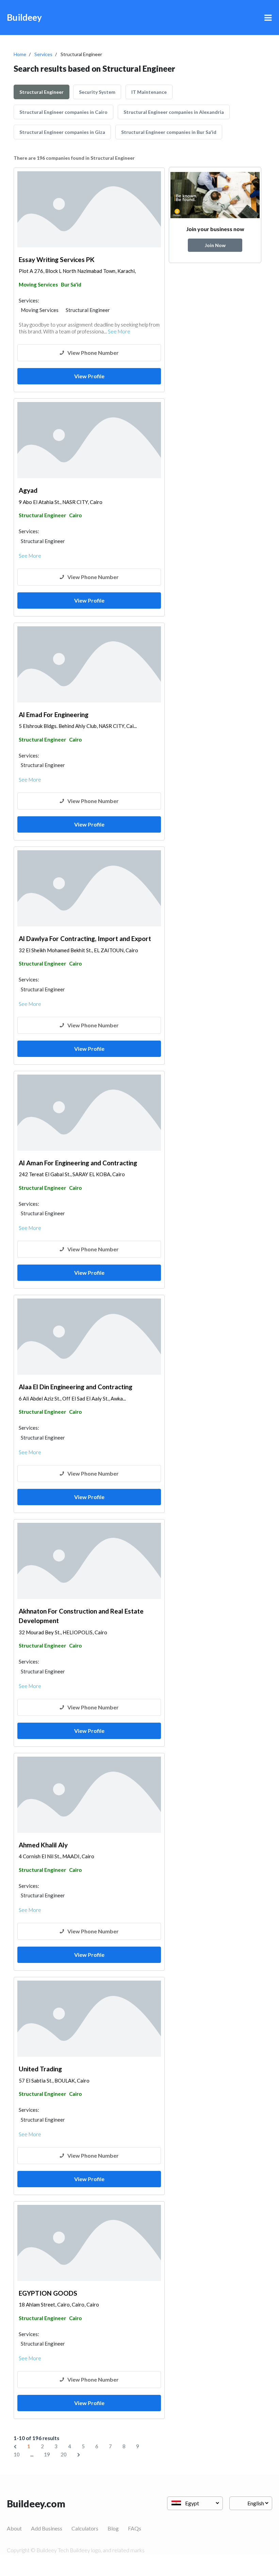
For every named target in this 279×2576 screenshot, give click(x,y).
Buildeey (24, 17)
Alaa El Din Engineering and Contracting (76, 1387)
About (14, 2528)
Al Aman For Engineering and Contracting (78, 1163)
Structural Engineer (42, 92)
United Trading (40, 2069)
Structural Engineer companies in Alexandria (174, 112)
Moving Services (38, 284)
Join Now (215, 245)
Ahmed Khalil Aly (43, 1845)
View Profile (89, 376)
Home (20, 54)
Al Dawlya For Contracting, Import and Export (85, 938)
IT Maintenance (149, 92)
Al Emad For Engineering (54, 715)
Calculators (85, 2528)
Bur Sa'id (71, 284)
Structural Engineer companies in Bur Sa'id (169, 132)
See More (119, 331)
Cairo (75, 515)
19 (47, 2454)
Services (43, 54)
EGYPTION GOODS (48, 2293)
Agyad (28, 490)
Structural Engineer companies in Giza (62, 132)
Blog (113, 2528)
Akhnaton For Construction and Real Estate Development (81, 1616)
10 (17, 2454)
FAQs (135, 2528)
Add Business (47, 2528)
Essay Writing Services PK (57, 259)
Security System (97, 92)
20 (64, 2454)
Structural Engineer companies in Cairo (63, 112)
